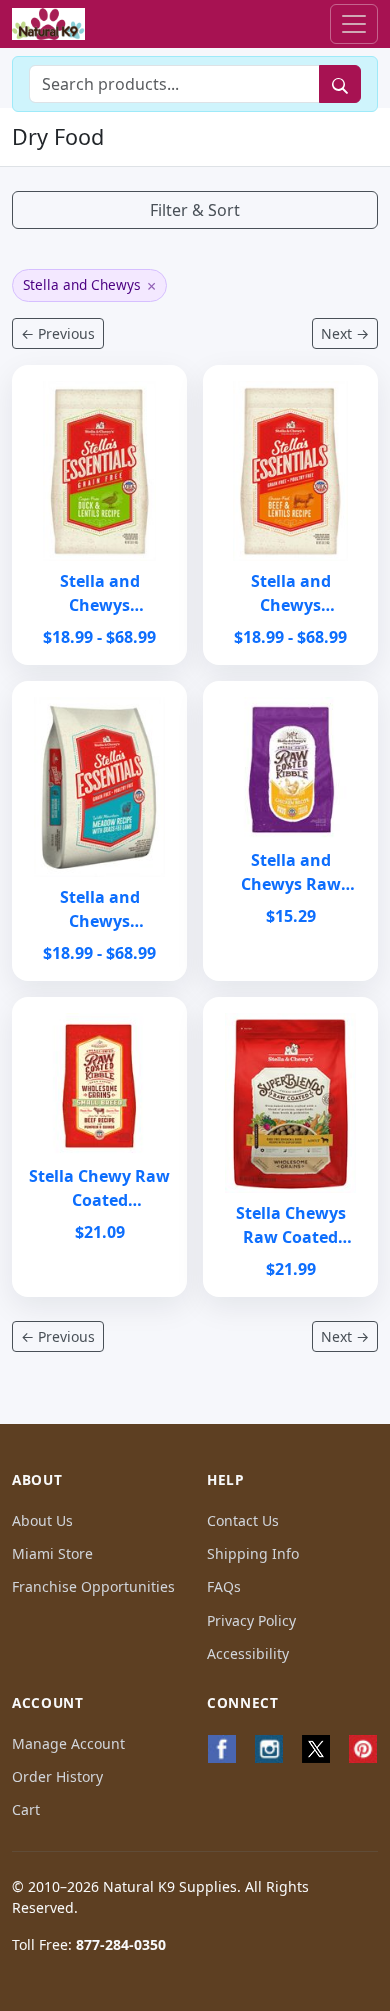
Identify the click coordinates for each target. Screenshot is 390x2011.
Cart (26, 1809)
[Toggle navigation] (354, 24)
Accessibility (248, 1653)
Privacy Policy (251, 1620)
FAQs (224, 1586)
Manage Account (68, 1743)
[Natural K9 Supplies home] (48, 24)
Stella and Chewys (89, 286)
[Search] (340, 84)
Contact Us (243, 1520)
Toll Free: (89, 1944)
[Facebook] (222, 1749)
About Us (42, 1520)
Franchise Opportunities (93, 1586)
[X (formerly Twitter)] (316, 1749)
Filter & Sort (195, 210)
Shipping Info (253, 1553)
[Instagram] (269, 1749)
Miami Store (52, 1553)
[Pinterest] (362, 1749)
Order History (57, 1776)
